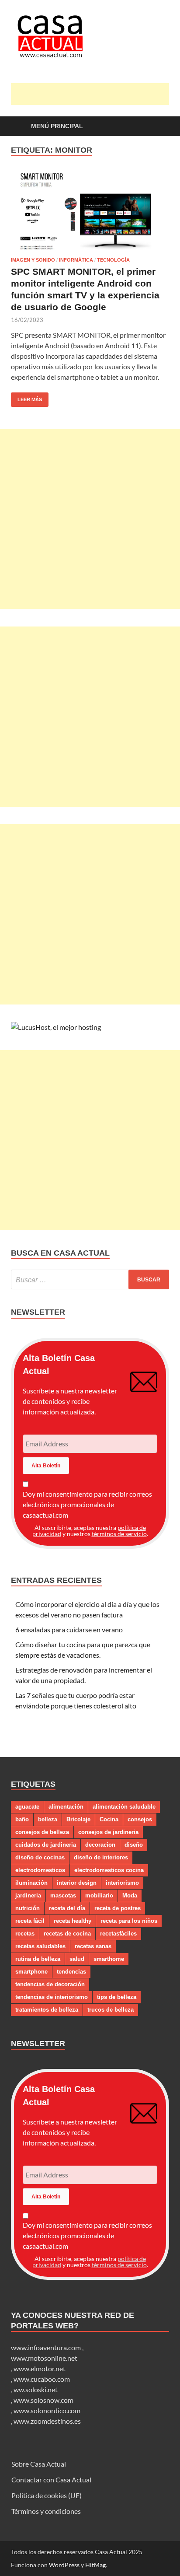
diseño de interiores (101, 1857)
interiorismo (122, 1883)
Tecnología (113, 260)
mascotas (63, 1895)
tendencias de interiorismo (52, 1997)
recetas (25, 1934)
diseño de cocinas (40, 1857)
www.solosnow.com (43, 2400)
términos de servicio (119, 1534)
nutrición (28, 1908)
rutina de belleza (38, 1959)
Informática (76, 260)
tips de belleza (117, 1997)
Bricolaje (78, 1819)
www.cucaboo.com (42, 2379)
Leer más (26, 397)
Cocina (109, 1819)
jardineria (28, 1895)
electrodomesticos (40, 1870)
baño (22, 1819)
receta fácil (30, 1921)
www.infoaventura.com (47, 2347)
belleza (48, 1819)
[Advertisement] (95, 94)
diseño (134, 1845)
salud (77, 1959)
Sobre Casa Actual (39, 2464)
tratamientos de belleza (47, 2010)
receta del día (67, 1908)
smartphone (31, 1972)
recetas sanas (93, 1946)
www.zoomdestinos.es (47, 2421)
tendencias (71, 1972)
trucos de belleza (111, 2010)
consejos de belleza (42, 1832)
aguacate (27, 1807)
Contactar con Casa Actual (51, 2480)
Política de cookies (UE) (47, 2495)
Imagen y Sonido (33, 260)
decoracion (100, 1845)
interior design (77, 1883)
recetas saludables (40, 1946)
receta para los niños (129, 1921)
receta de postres (118, 1908)
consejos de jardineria (108, 1832)
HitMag (95, 2565)
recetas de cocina (67, 1934)
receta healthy (73, 1921)
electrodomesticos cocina (109, 1870)
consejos (140, 1819)
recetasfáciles (118, 1934)
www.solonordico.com (47, 2410)
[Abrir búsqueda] (158, 127)
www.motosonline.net (44, 2358)
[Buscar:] (90, 1279)
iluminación (31, 1883)
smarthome (109, 1959)
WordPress (64, 2565)
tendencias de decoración (50, 1984)
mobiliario (99, 1895)
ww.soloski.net (36, 2389)
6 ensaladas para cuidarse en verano (69, 1629)
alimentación (66, 1807)
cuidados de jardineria (46, 1845)
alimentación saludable (124, 1807)
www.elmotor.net (40, 2368)
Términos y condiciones (46, 2511)
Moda (130, 1895)
